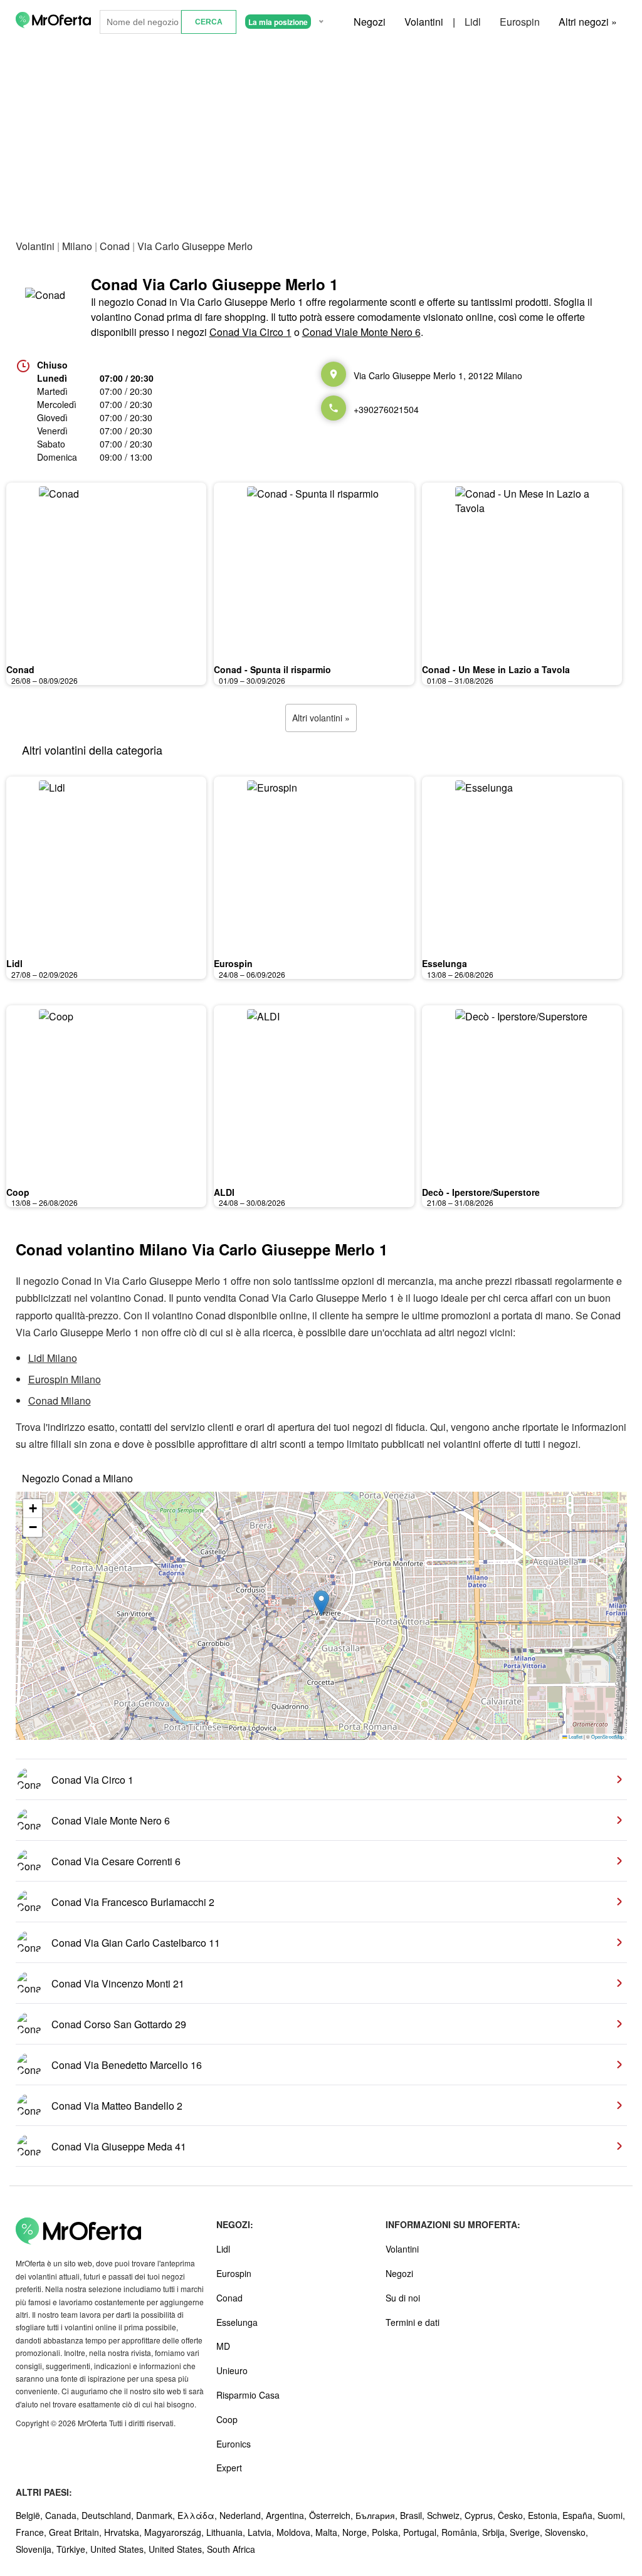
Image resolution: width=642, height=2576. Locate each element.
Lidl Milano (53, 1358)
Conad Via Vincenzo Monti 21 (118, 1983)
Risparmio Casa (248, 2395)
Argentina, (287, 2515)
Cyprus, (481, 2515)
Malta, (329, 2532)
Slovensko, (566, 2532)
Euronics (234, 2444)
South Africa (231, 2549)
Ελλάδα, (198, 2515)
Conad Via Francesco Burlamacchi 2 (133, 1902)
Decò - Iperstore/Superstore (481, 1192)
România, (462, 2532)
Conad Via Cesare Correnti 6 (116, 1861)
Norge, (357, 2532)
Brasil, (413, 2515)
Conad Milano (60, 1401)
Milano (77, 246)
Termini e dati (413, 2322)
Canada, (63, 2515)
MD (223, 2346)
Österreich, (332, 2515)
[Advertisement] (321, 137)
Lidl (473, 22)
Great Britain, (76, 2532)
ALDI (224, 1192)
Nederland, (243, 2515)
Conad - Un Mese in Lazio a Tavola (496, 669)
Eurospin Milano (65, 1379)
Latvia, (262, 2532)
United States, (119, 2549)
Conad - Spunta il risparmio (272, 669)
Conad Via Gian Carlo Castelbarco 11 (136, 1943)
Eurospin (520, 22)
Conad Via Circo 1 (250, 332)
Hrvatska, (124, 2532)
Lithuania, (227, 2532)
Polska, (387, 2532)
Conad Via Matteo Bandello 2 (117, 2106)
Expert (229, 2468)
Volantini (424, 22)
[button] (321, 1603)
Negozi (370, 22)
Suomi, (611, 2515)
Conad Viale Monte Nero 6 (361, 332)
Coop (18, 1192)
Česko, (513, 2515)
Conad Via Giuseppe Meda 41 (119, 2146)
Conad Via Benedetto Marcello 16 (127, 2065)
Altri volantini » (321, 718)
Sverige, (527, 2532)
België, (30, 2515)
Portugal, (422, 2532)
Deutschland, (109, 2515)
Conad (115, 246)
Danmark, (157, 2515)
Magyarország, (175, 2532)
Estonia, (545, 2515)
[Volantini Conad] (47, 306)
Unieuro (232, 2370)
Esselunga (445, 963)
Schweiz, (446, 2515)
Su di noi (403, 2298)
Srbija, (496, 2532)
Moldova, (296, 2532)
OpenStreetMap (608, 1736)
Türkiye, (73, 2549)
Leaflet (575, 1736)
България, (378, 2515)
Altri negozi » (588, 22)
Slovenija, (36, 2549)
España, (580, 2515)
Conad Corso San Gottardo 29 (119, 2024)
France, (32, 2532)
